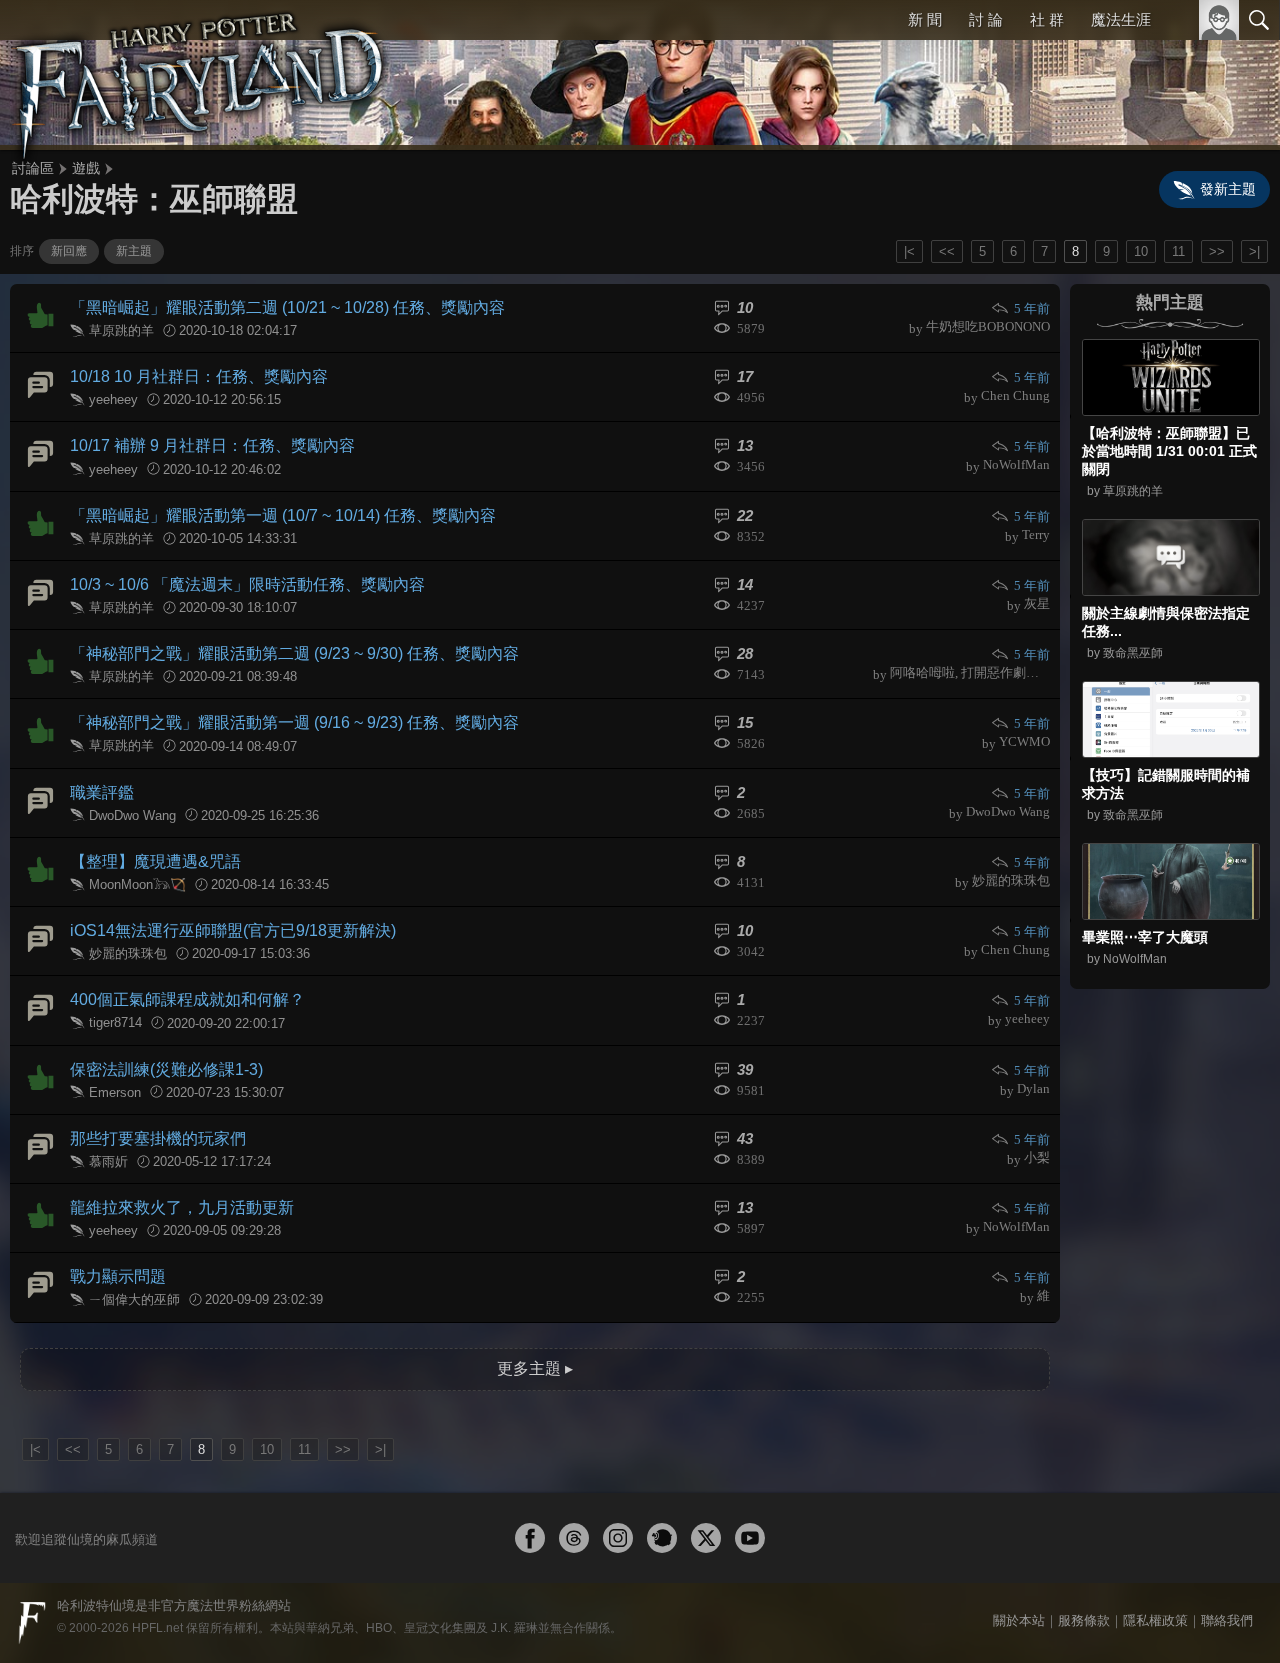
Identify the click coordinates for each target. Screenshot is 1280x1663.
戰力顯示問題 (118, 1276)
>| (1254, 251)
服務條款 (1084, 1620)
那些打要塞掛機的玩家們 (158, 1138)
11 (1178, 251)
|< (909, 251)
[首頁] (200, 75)
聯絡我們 (1227, 1620)
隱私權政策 (1155, 1620)
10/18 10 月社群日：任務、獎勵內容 (199, 376)
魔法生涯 (1121, 19)
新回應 (69, 251)
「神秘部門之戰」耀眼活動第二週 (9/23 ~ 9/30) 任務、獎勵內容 (294, 653)
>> (1217, 251)
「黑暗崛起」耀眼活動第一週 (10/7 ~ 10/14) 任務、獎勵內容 (283, 515)
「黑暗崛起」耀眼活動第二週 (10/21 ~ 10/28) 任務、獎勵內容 (287, 307)
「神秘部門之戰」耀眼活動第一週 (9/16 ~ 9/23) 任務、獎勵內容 (294, 722)
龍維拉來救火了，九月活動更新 (182, 1207)
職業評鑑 (102, 792)
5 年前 (1032, 308)
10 (1141, 251)
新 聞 (925, 19)
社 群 (1047, 19)
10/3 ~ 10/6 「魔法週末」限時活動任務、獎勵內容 (247, 584)
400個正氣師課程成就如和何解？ (187, 999)
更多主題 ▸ (535, 1368)
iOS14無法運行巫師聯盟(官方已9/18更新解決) (233, 930)
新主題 (134, 251)
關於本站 (1019, 1620)
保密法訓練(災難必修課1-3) (166, 1069)
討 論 (986, 19)
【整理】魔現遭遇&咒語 (155, 861)
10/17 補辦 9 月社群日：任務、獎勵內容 (212, 445)
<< (947, 251)
